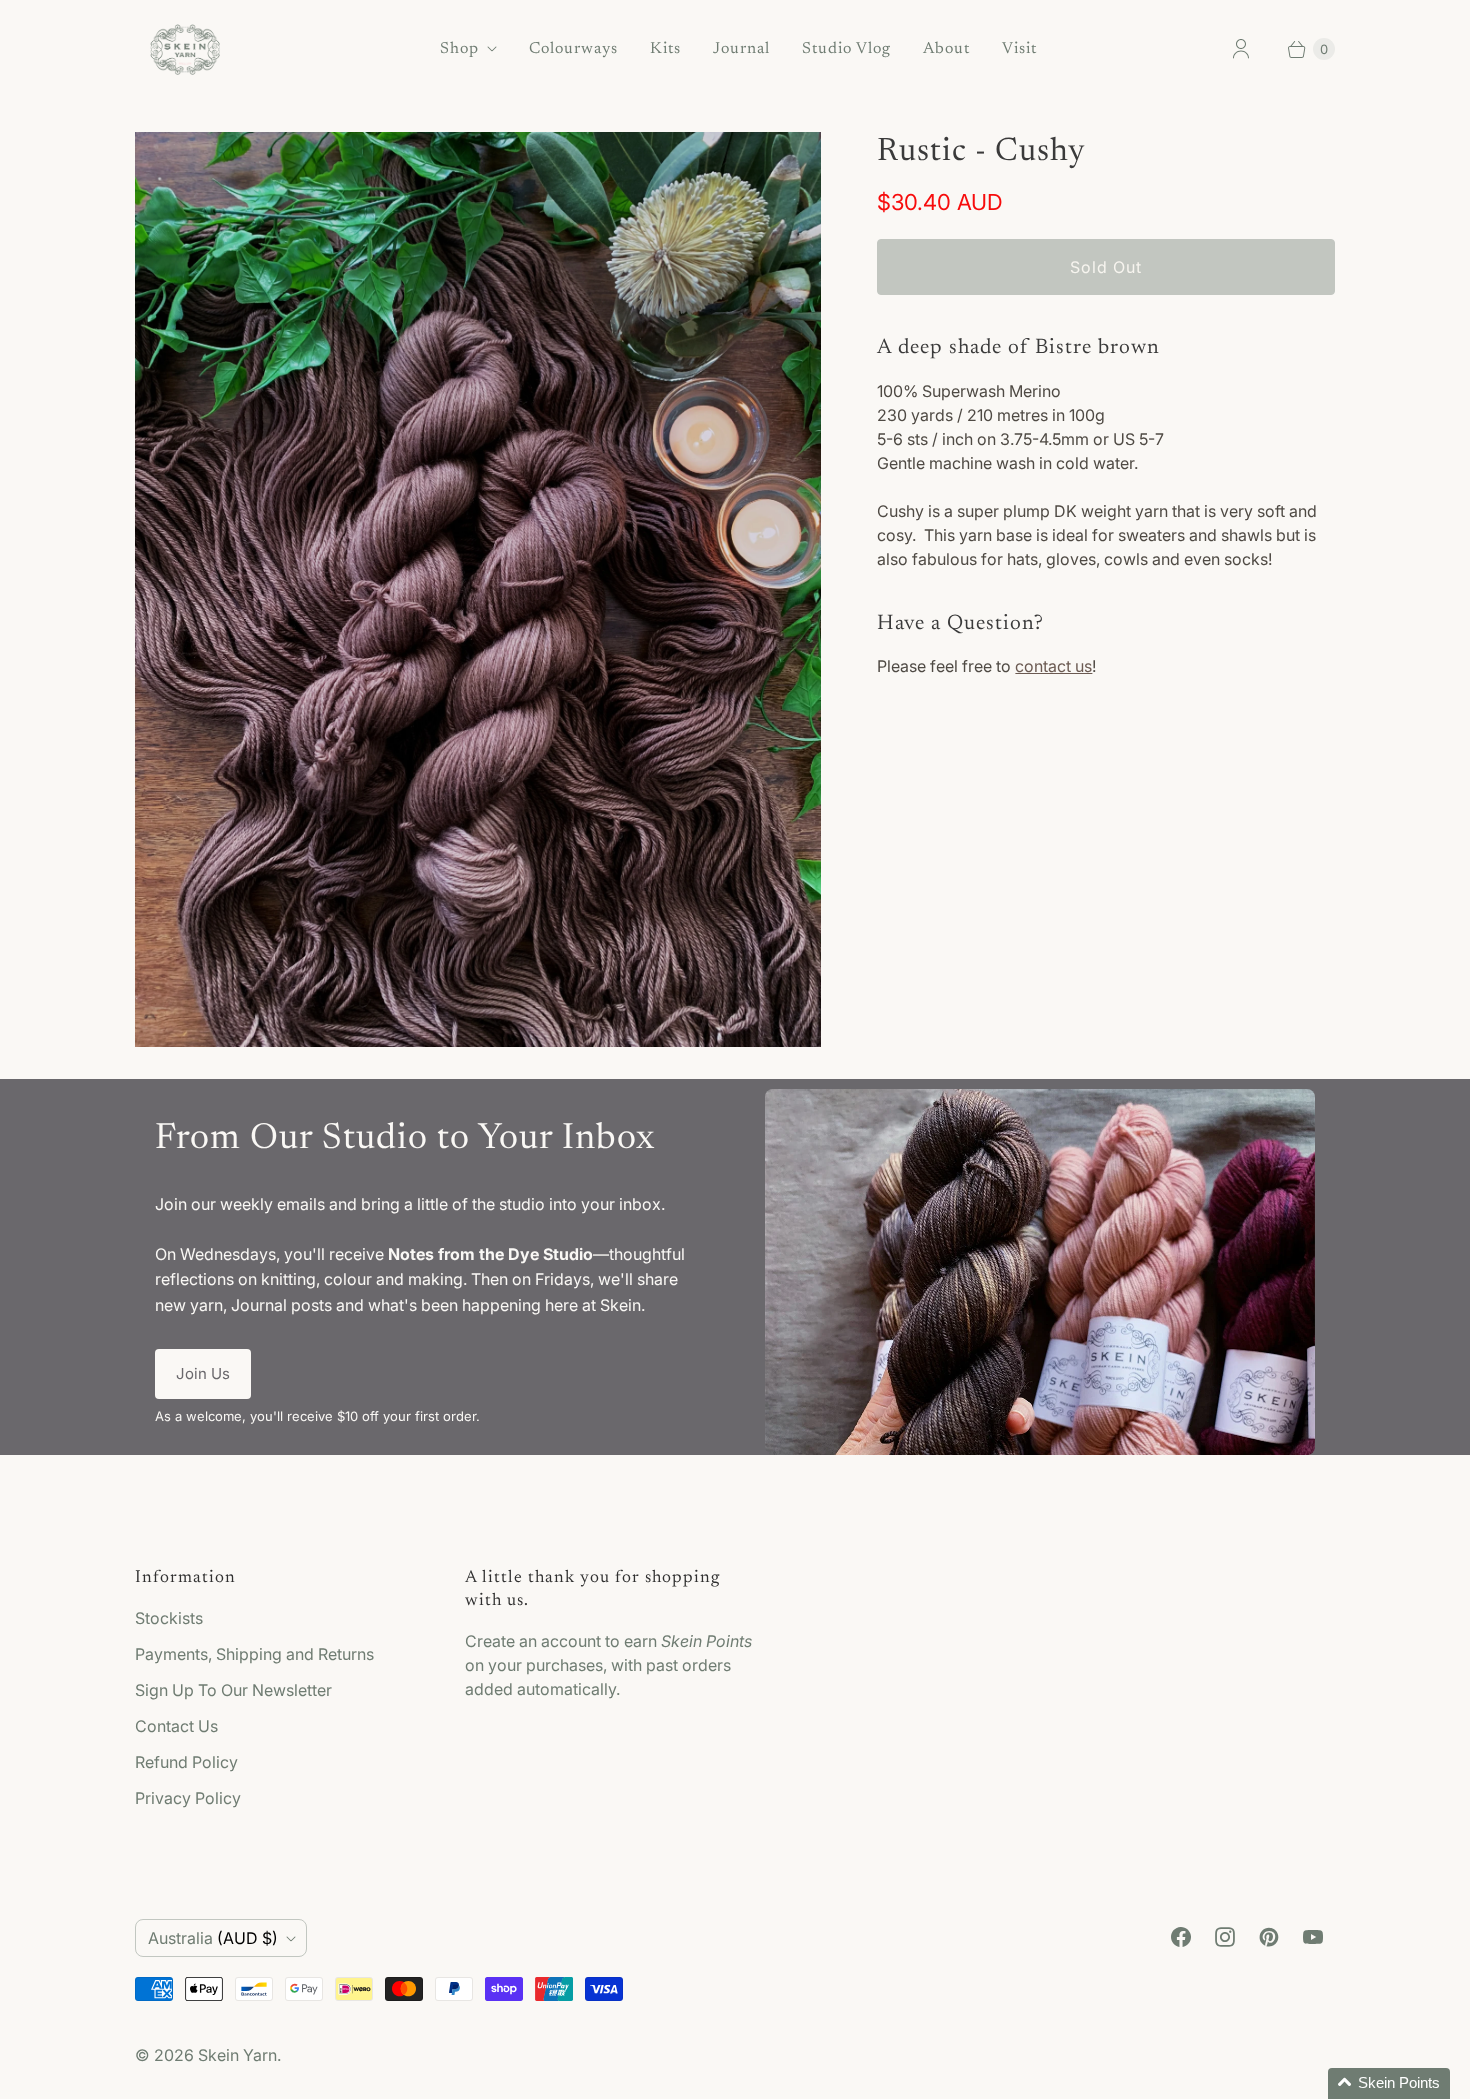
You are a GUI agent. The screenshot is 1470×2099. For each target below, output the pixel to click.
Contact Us (176, 1726)
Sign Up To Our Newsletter (233, 1690)
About (946, 49)
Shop (459, 49)
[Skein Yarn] (185, 49)
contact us (1053, 666)
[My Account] (1241, 49)
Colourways (573, 49)
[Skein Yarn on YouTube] (1313, 1937)
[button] (1389, 2083)
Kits (665, 49)
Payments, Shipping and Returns (254, 1654)
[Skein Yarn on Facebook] (1181, 1937)
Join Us (203, 1373)
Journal (741, 49)
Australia (213, 1938)
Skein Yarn (237, 2055)
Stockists (169, 1618)
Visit (1019, 49)
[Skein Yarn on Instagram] (1225, 1937)
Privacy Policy (188, 1798)
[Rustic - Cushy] (478, 589)
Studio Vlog (846, 49)
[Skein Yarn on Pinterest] (1269, 1937)
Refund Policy (186, 1762)
